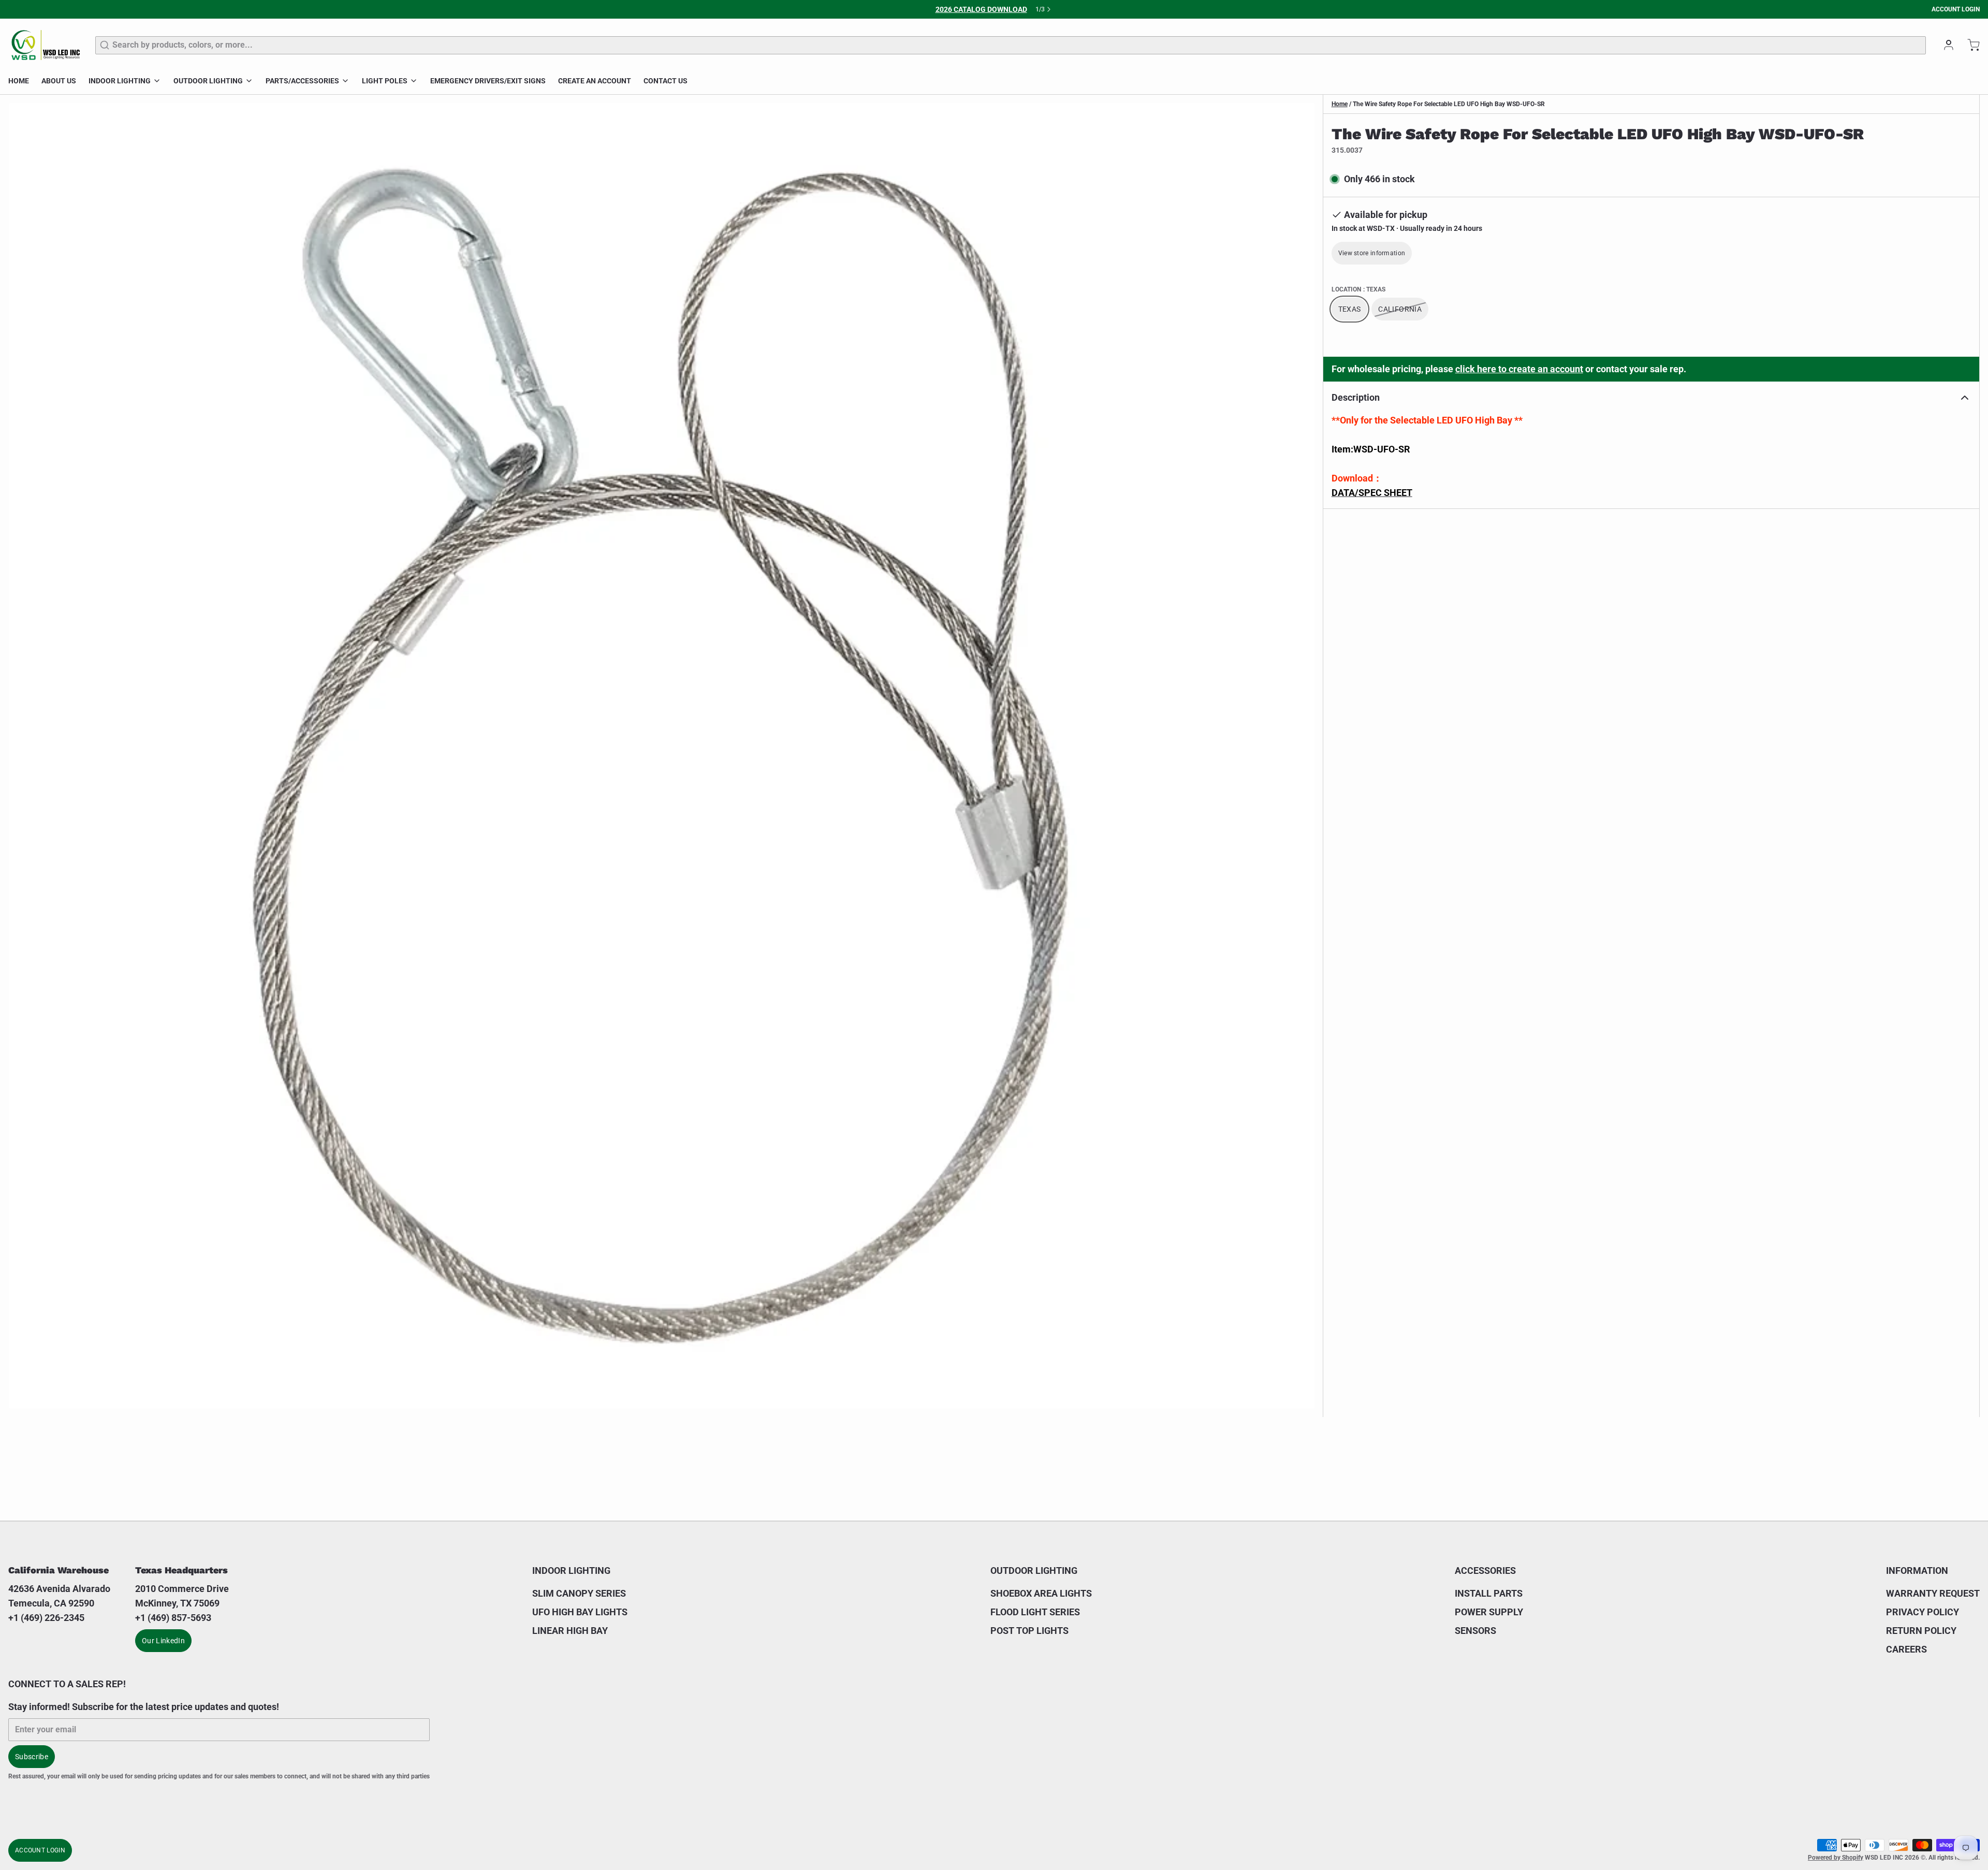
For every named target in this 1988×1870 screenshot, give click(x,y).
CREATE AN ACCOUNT (595, 81)
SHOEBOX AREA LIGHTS (1041, 1593)
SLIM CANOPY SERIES (579, 1593)
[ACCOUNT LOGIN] (1945, 45)
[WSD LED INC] (46, 45)
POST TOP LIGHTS (1029, 1631)
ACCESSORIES (1485, 1570)
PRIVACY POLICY (1923, 1612)
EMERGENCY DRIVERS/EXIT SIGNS (488, 81)
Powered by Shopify (1836, 1858)
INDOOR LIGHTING (120, 81)
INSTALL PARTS (1489, 1593)
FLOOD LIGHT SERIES (1035, 1612)
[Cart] (1969, 45)
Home (1340, 104)
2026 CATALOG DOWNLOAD (981, 9)
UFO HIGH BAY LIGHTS (580, 1612)
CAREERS (1906, 1649)
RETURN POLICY (1921, 1631)
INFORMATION (1917, 1570)
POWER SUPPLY (1489, 1612)
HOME (19, 81)
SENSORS (1475, 1631)
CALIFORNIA (1400, 309)
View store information (1372, 253)
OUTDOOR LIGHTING (208, 81)
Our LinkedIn (163, 1641)
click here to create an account (1519, 369)
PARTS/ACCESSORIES (302, 81)
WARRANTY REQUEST (1933, 1593)
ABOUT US (59, 81)
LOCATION (1358, 289)
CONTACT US (666, 81)
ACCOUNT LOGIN (1956, 9)
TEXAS (1350, 309)
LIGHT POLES (385, 81)
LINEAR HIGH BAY (570, 1631)
